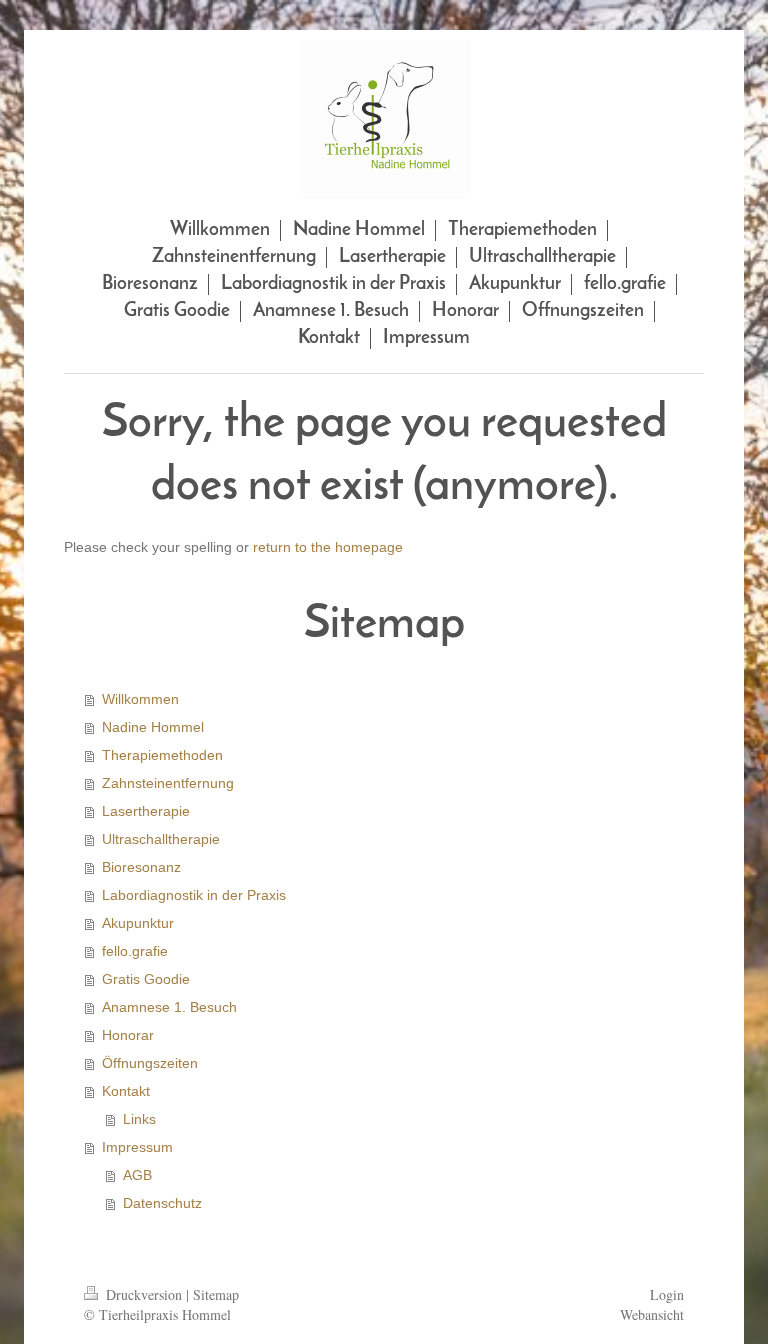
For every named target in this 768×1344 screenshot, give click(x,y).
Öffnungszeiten (150, 1063)
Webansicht (652, 1314)
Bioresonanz (141, 867)
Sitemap (216, 1294)
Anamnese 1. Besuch (169, 1007)
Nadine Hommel (153, 727)
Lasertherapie (146, 811)
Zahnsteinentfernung (168, 783)
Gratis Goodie (146, 979)
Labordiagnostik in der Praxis (194, 895)
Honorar (128, 1035)
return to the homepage (328, 547)
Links (139, 1119)
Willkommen (140, 699)
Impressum (137, 1147)
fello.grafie (135, 951)
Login (667, 1294)
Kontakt (126, 1091)
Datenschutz (162, 1203)
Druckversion (144, 1294)
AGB (137, 1175)
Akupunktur (138, 923)
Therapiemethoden (162, 755)
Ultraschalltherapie (161, 839)
